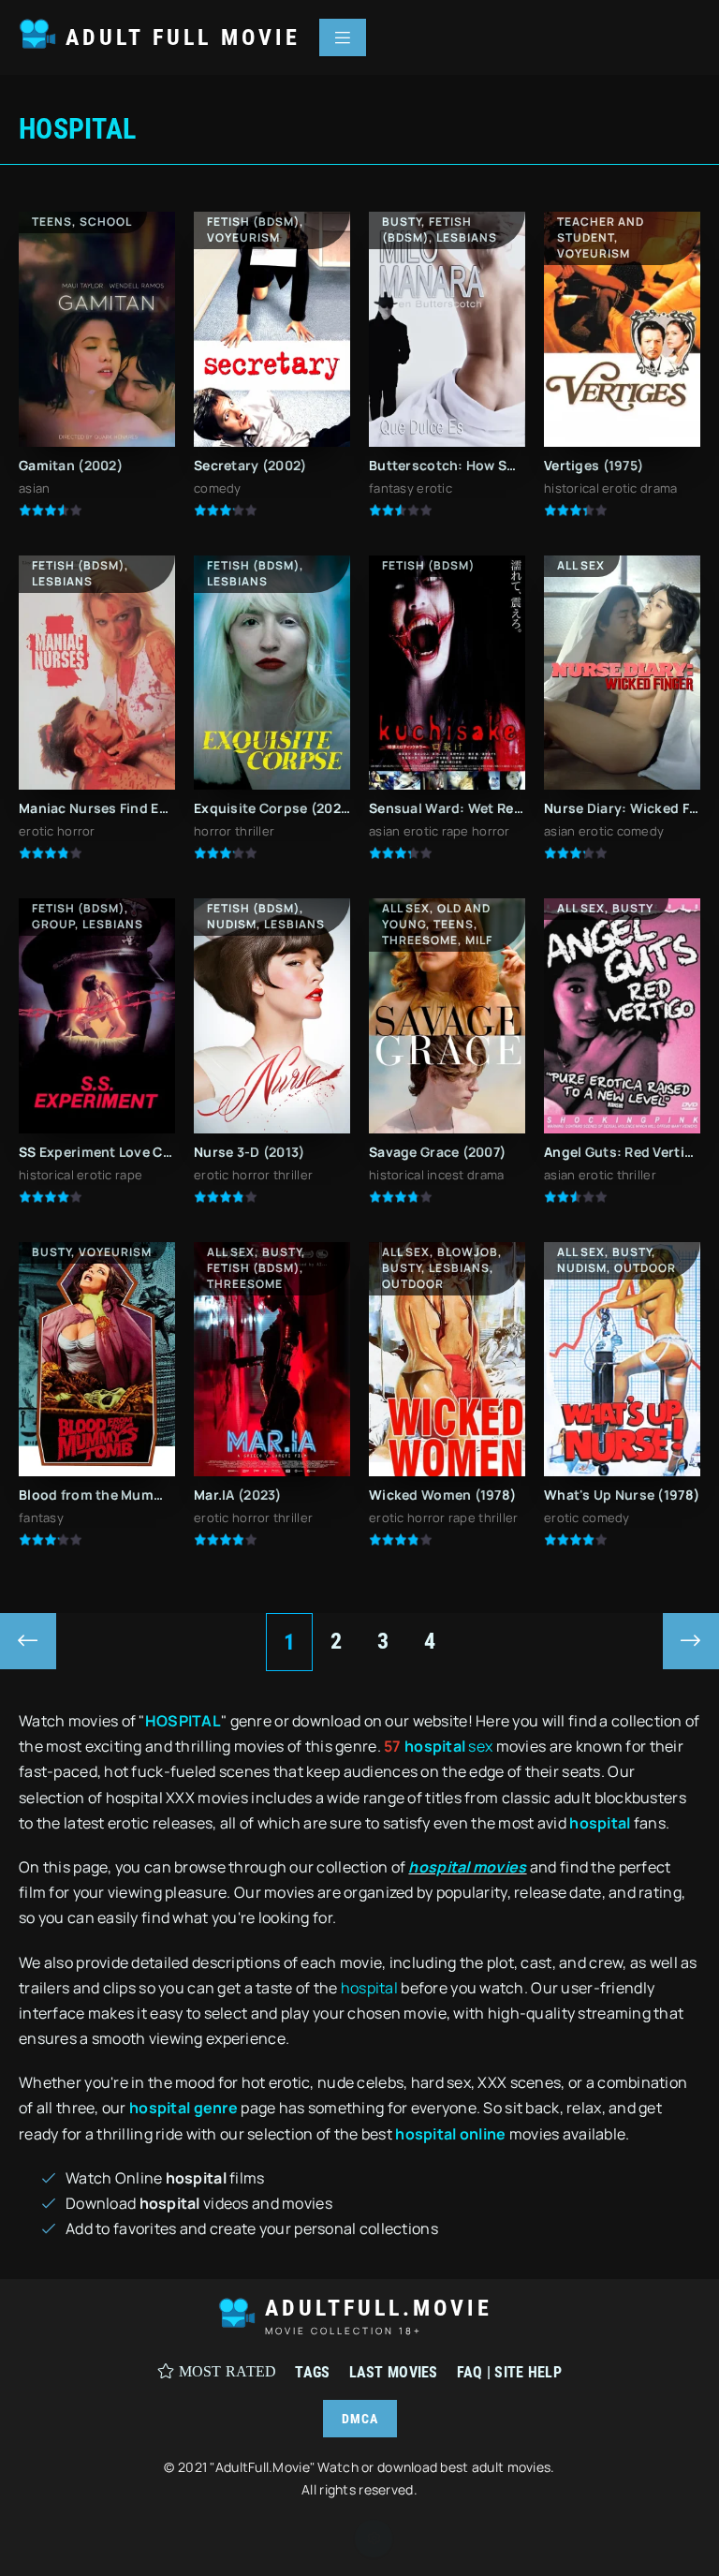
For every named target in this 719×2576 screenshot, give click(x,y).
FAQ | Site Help (509, 2372)
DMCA (360, 2419)
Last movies (394, 2372)
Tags (312, 2372)
